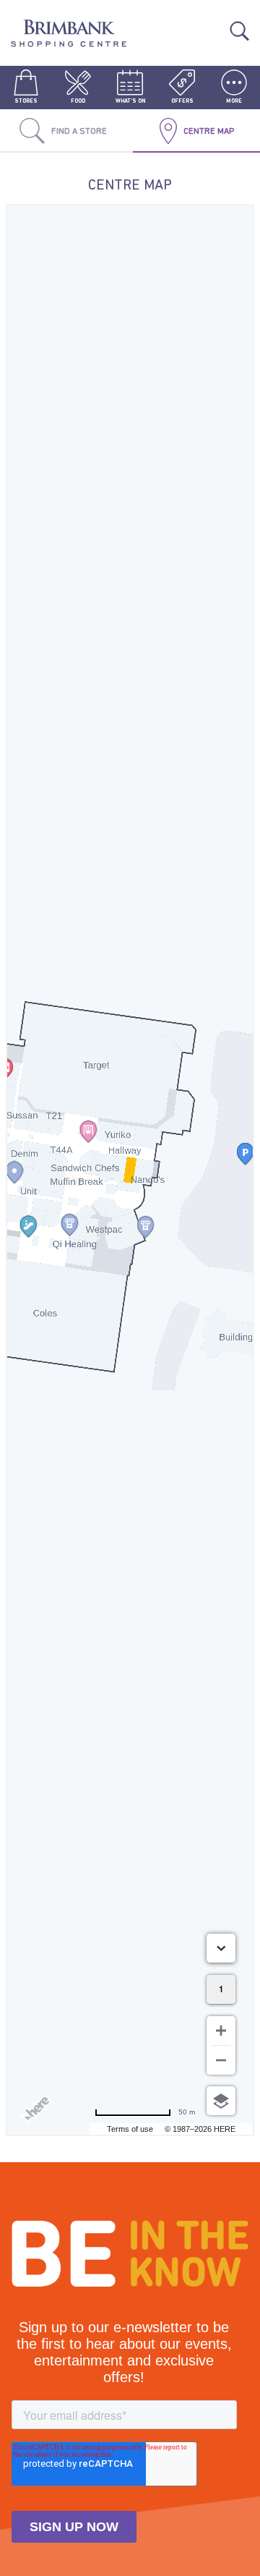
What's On (130, 101)
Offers (182, 101)
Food (78, 101)
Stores (26, 101)
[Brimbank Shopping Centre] (69, 35)
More (234, 101)
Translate (214, 22)
